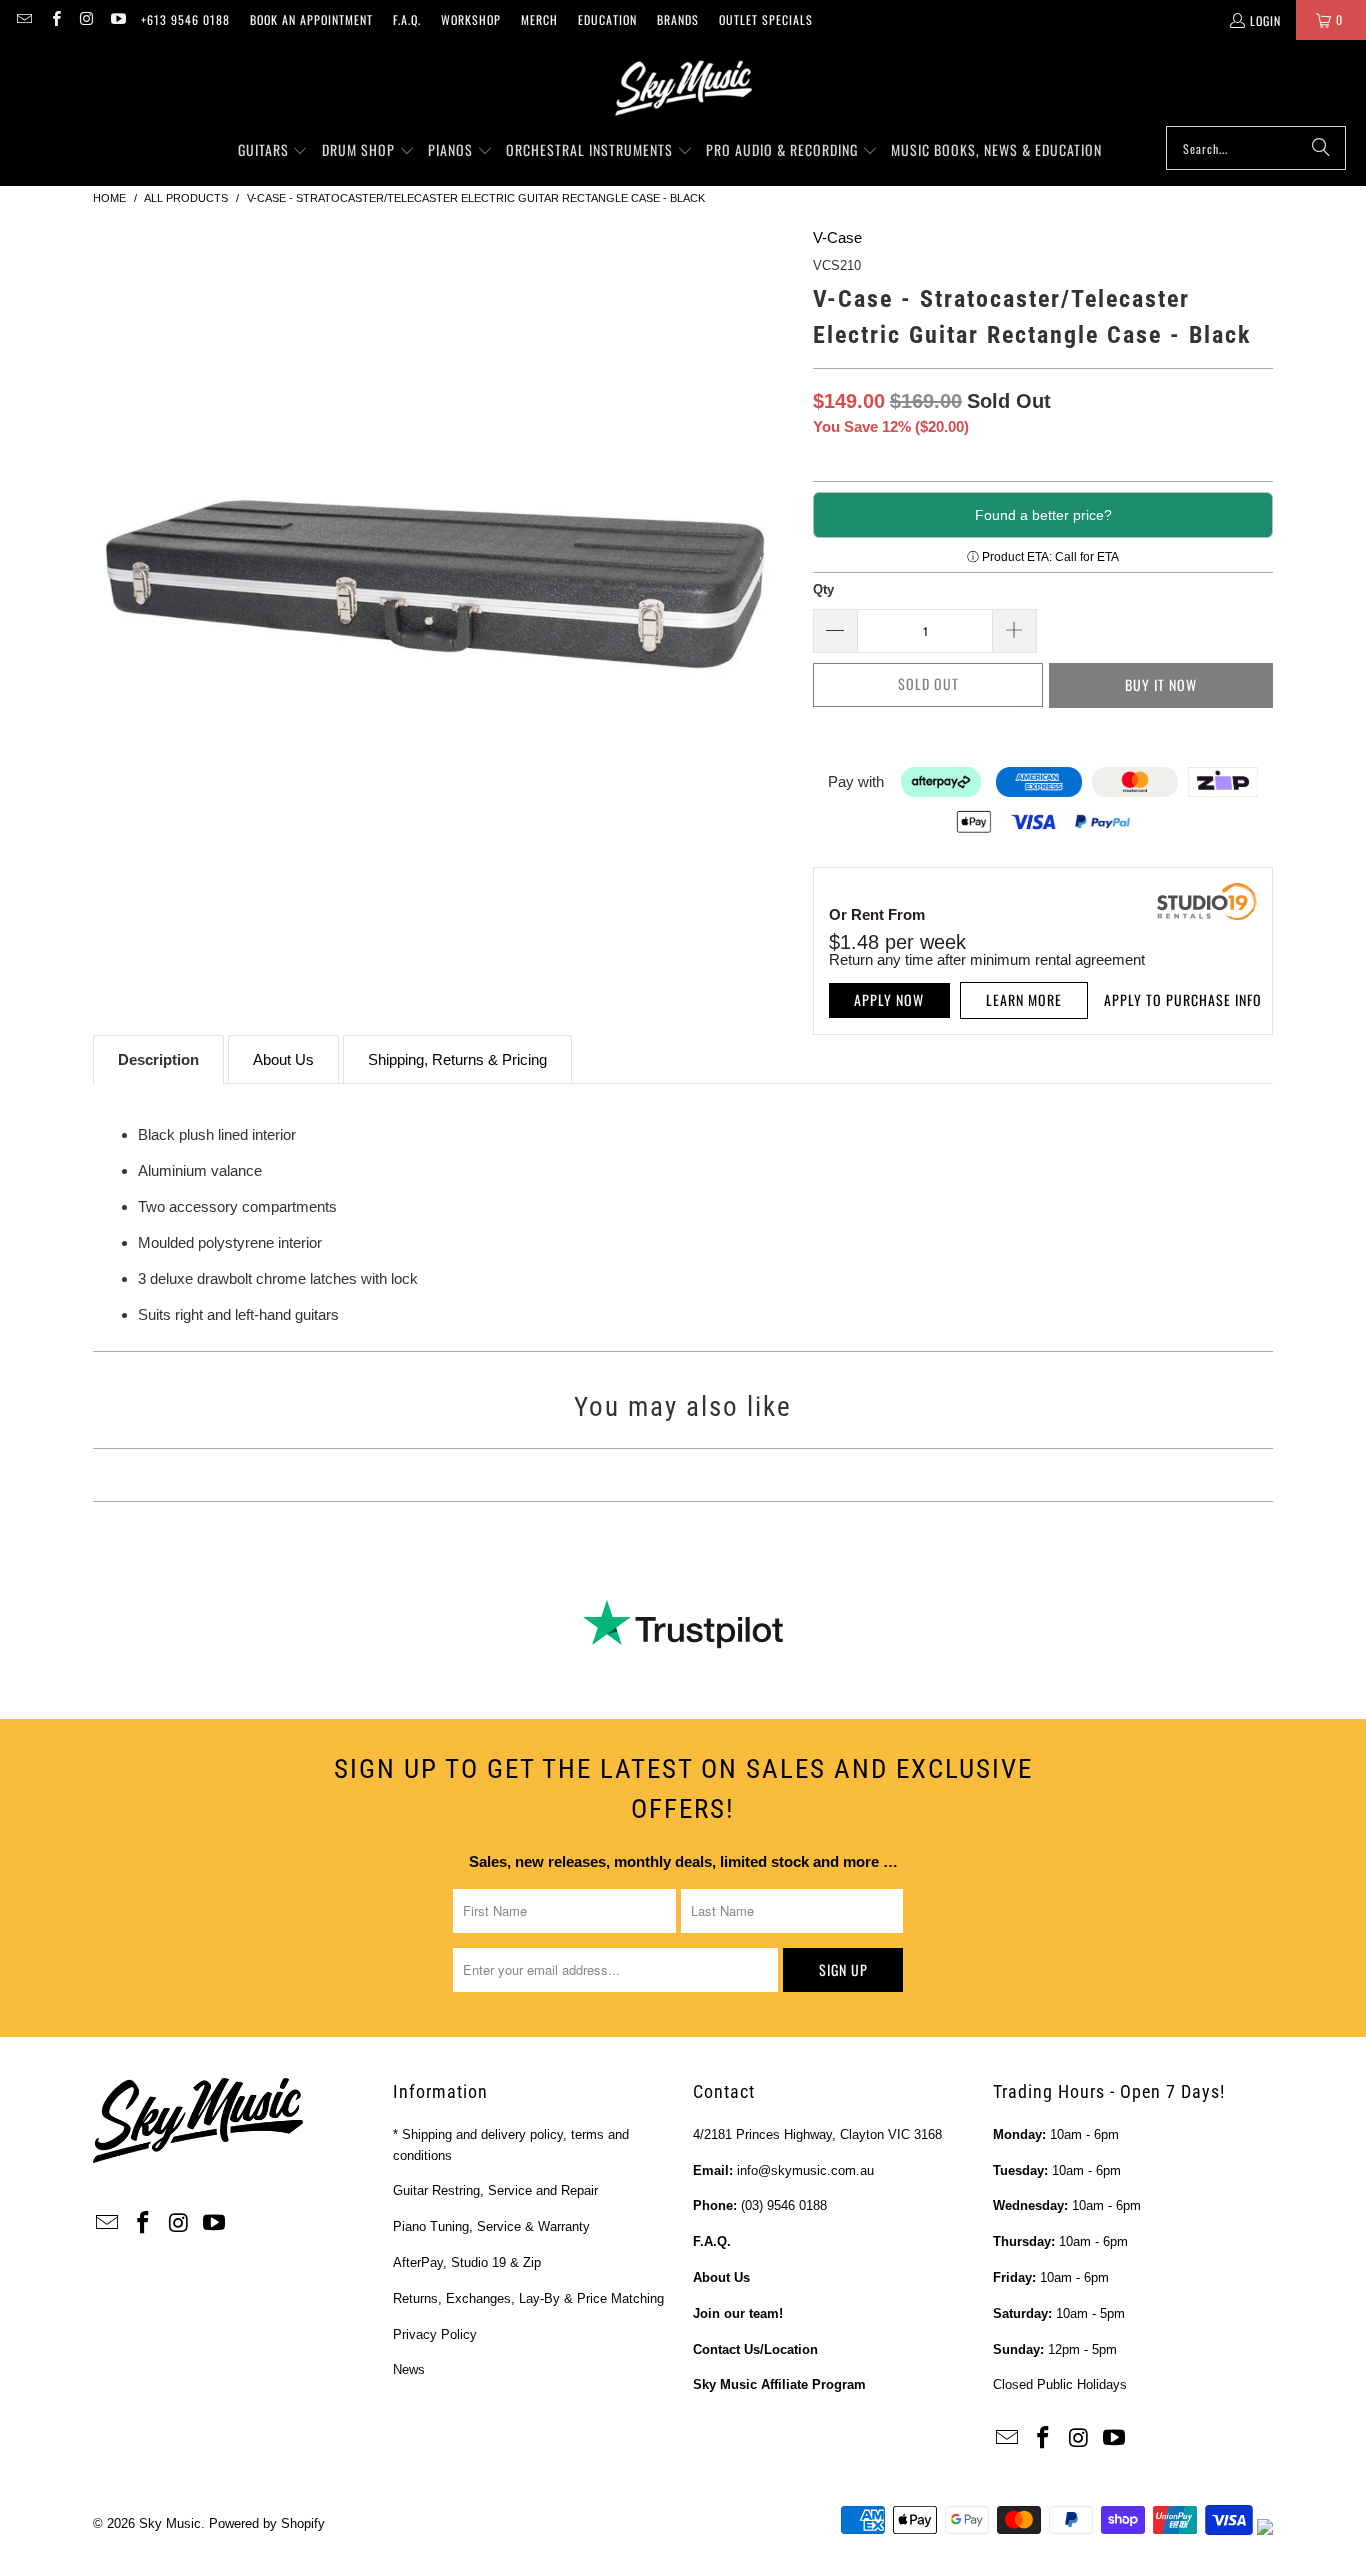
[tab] (158, 1059)
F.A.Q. (407, 19)
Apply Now (889, 999)
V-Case (837, 237)
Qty (823, 589)
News (409, 2369)
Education (607, 19)
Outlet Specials (766, 19)
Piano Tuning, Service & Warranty (491, 2226)
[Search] (1321, 148)
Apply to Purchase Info (1183, 999)
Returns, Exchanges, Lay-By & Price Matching (528, 2298)
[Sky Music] (683, 88)
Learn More (1024, 999)
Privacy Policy (435, 2334)
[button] (273, 151)
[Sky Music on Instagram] (86, 19)
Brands (678, 19)
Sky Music (170, 2523)
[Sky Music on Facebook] (54, 19)
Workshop (471, 19)
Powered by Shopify (267, 2523)
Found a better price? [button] (1043, 515)
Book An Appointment (311, 19)
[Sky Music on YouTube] (117, 19)
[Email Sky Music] (23, 19)
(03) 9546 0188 (784, 2205)
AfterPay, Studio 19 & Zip (467, 2262)
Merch (539, 19)
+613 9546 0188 (185, 19)
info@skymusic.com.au (805, 2170)
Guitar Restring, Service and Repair (495, 2190)
